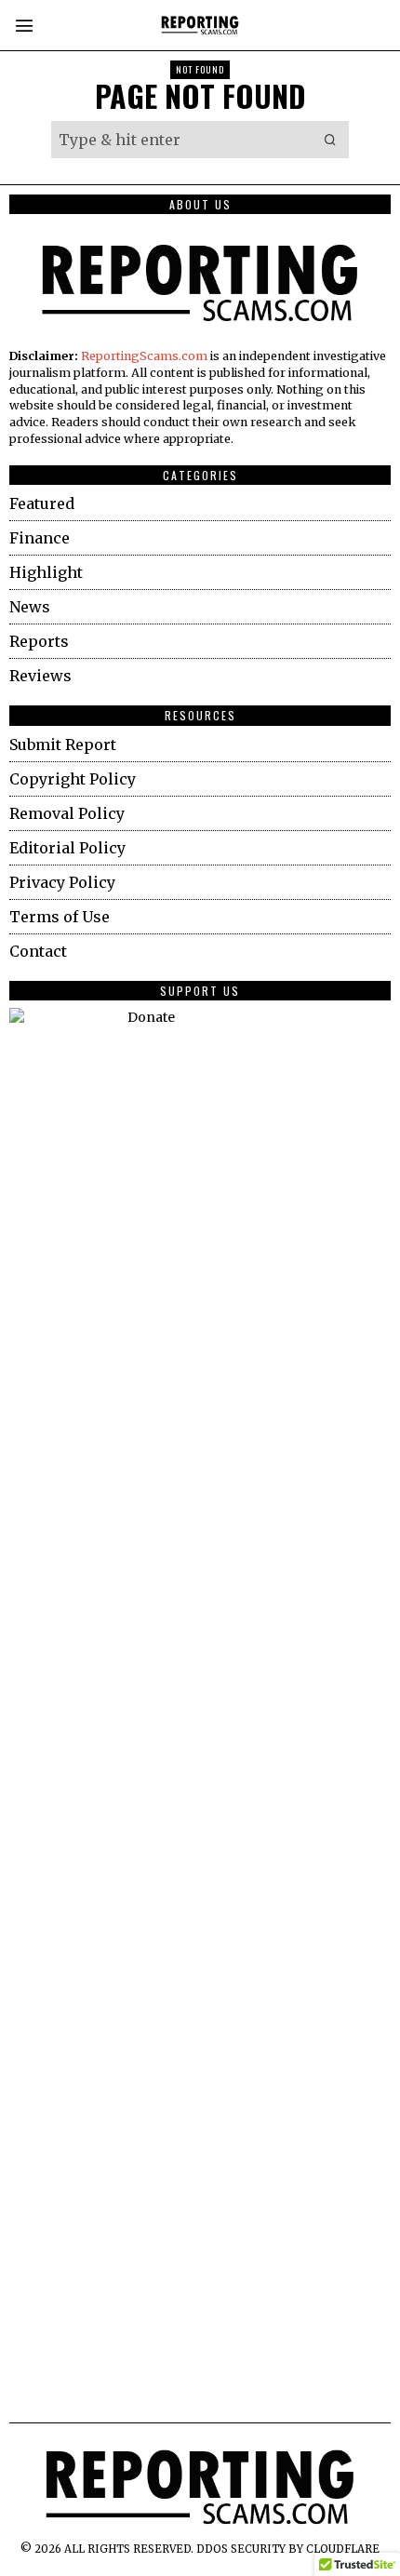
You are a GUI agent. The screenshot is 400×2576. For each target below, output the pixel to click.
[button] (330, 140)
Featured (42, 503)
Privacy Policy (62, 882)
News (30, 607)
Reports (39, 641)
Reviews (40, 676)
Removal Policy (67, 813)
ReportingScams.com (144, 356)
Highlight (46, 572)
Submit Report (63, 745)
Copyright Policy (73, 779)
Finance (40, 538)
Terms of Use (60, 917)
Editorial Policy (67, 848)
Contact (38, 951)
